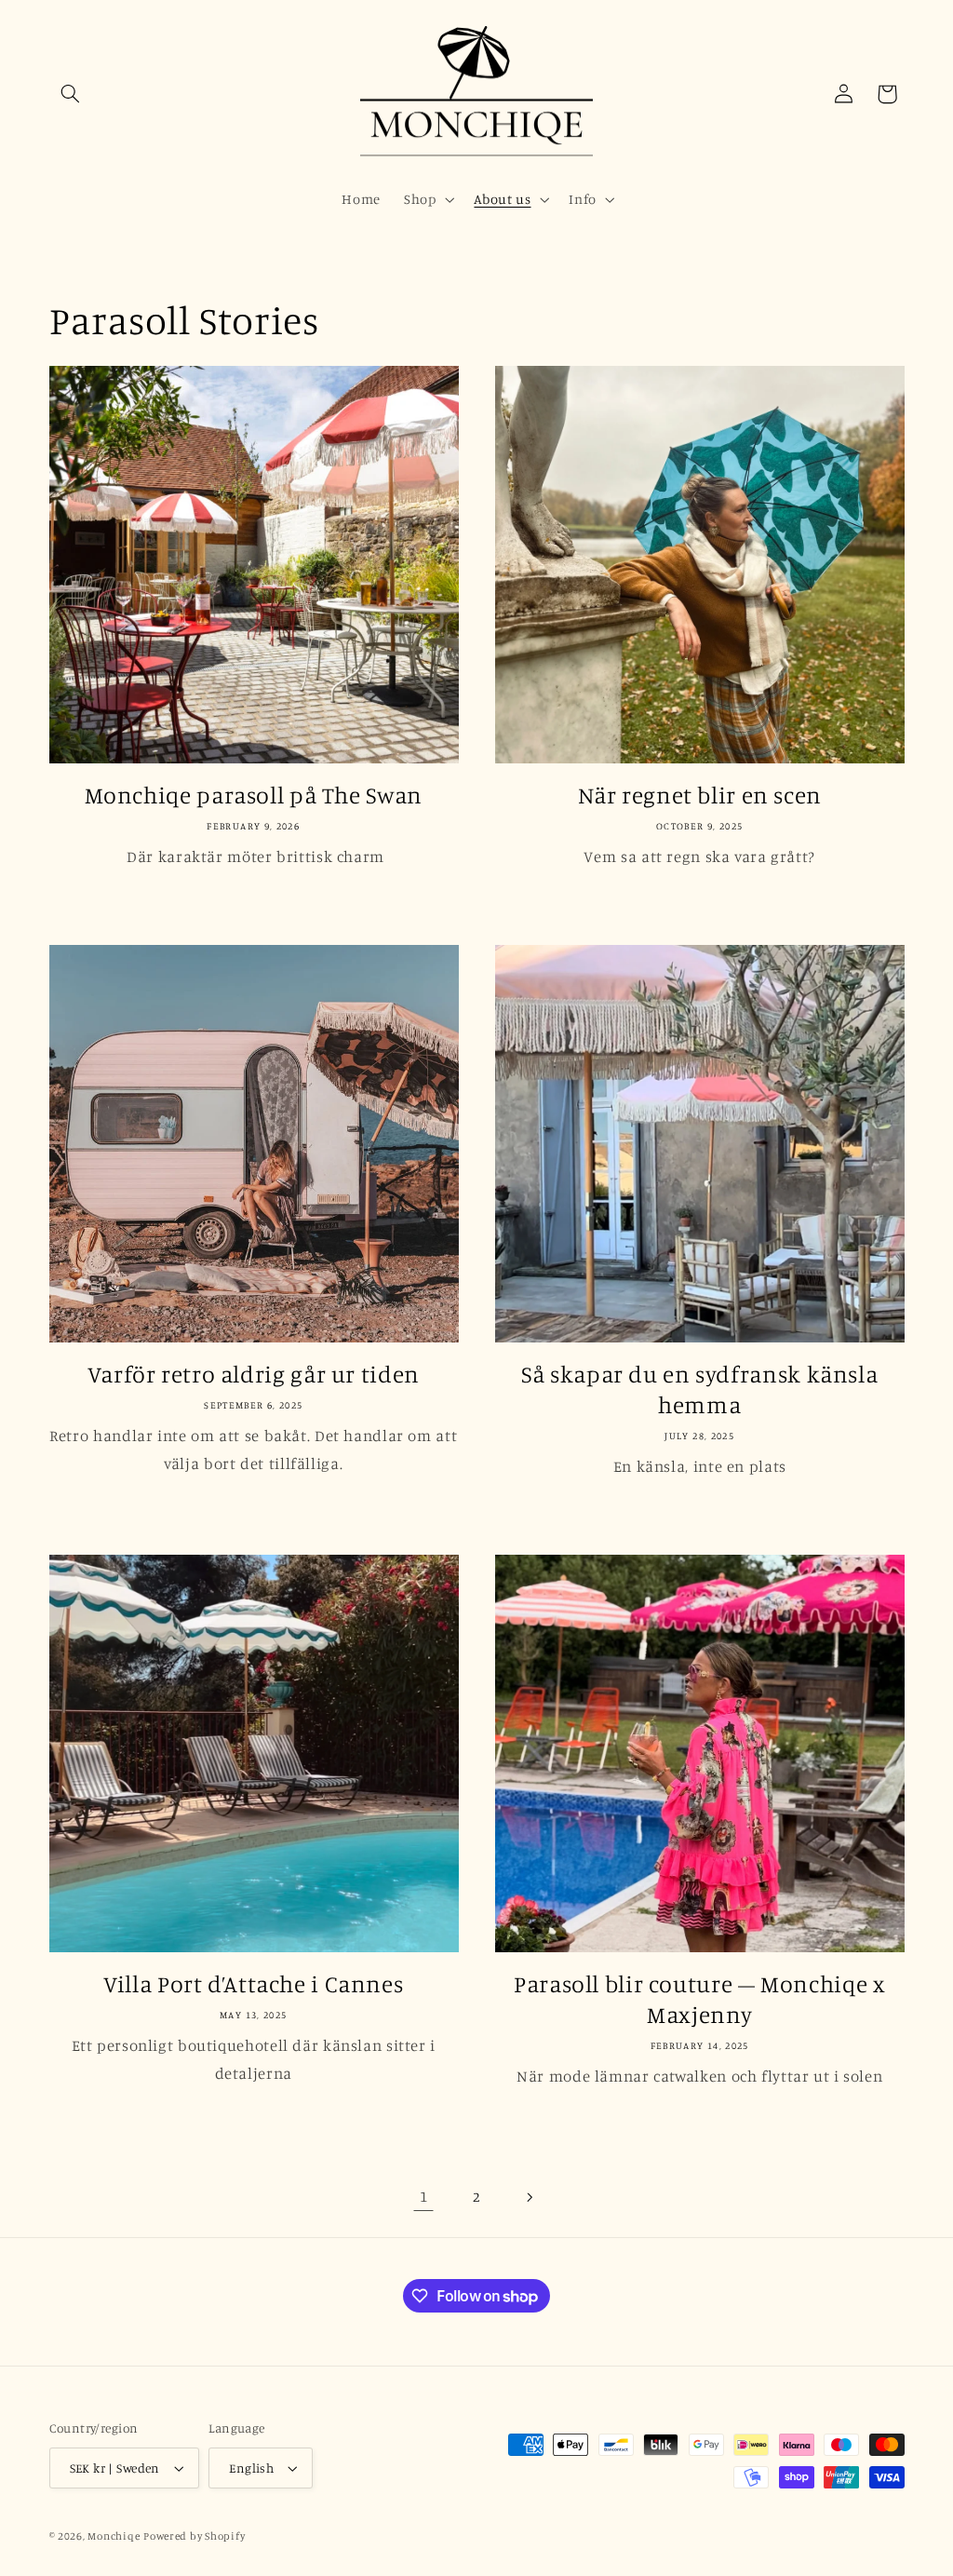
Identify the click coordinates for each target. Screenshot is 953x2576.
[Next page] (530, 2197)
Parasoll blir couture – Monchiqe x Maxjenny (699, 1999)
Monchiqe (114, 2536)
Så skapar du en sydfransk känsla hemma (699, 1389)
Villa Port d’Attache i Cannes (253, 1983)
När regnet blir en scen (700, 795)
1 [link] (424, 2196)
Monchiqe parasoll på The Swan (254, 795)
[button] (71, 94)
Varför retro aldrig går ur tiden (254, 1374)
